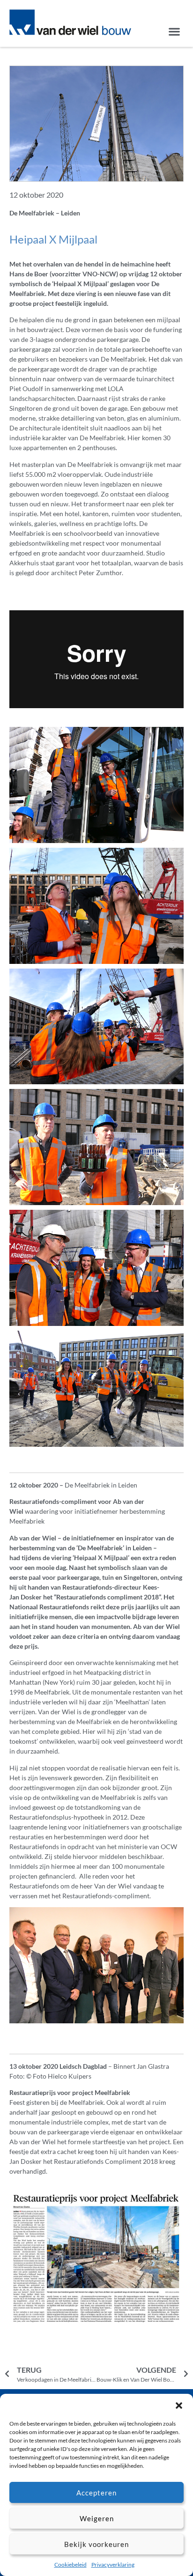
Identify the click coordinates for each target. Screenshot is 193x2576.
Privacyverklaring (113, 2565)
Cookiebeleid (71, 2565)
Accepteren (96, 2493)
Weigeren (97, 2518)
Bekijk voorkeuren (96, 2544)
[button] (179, 2406)
